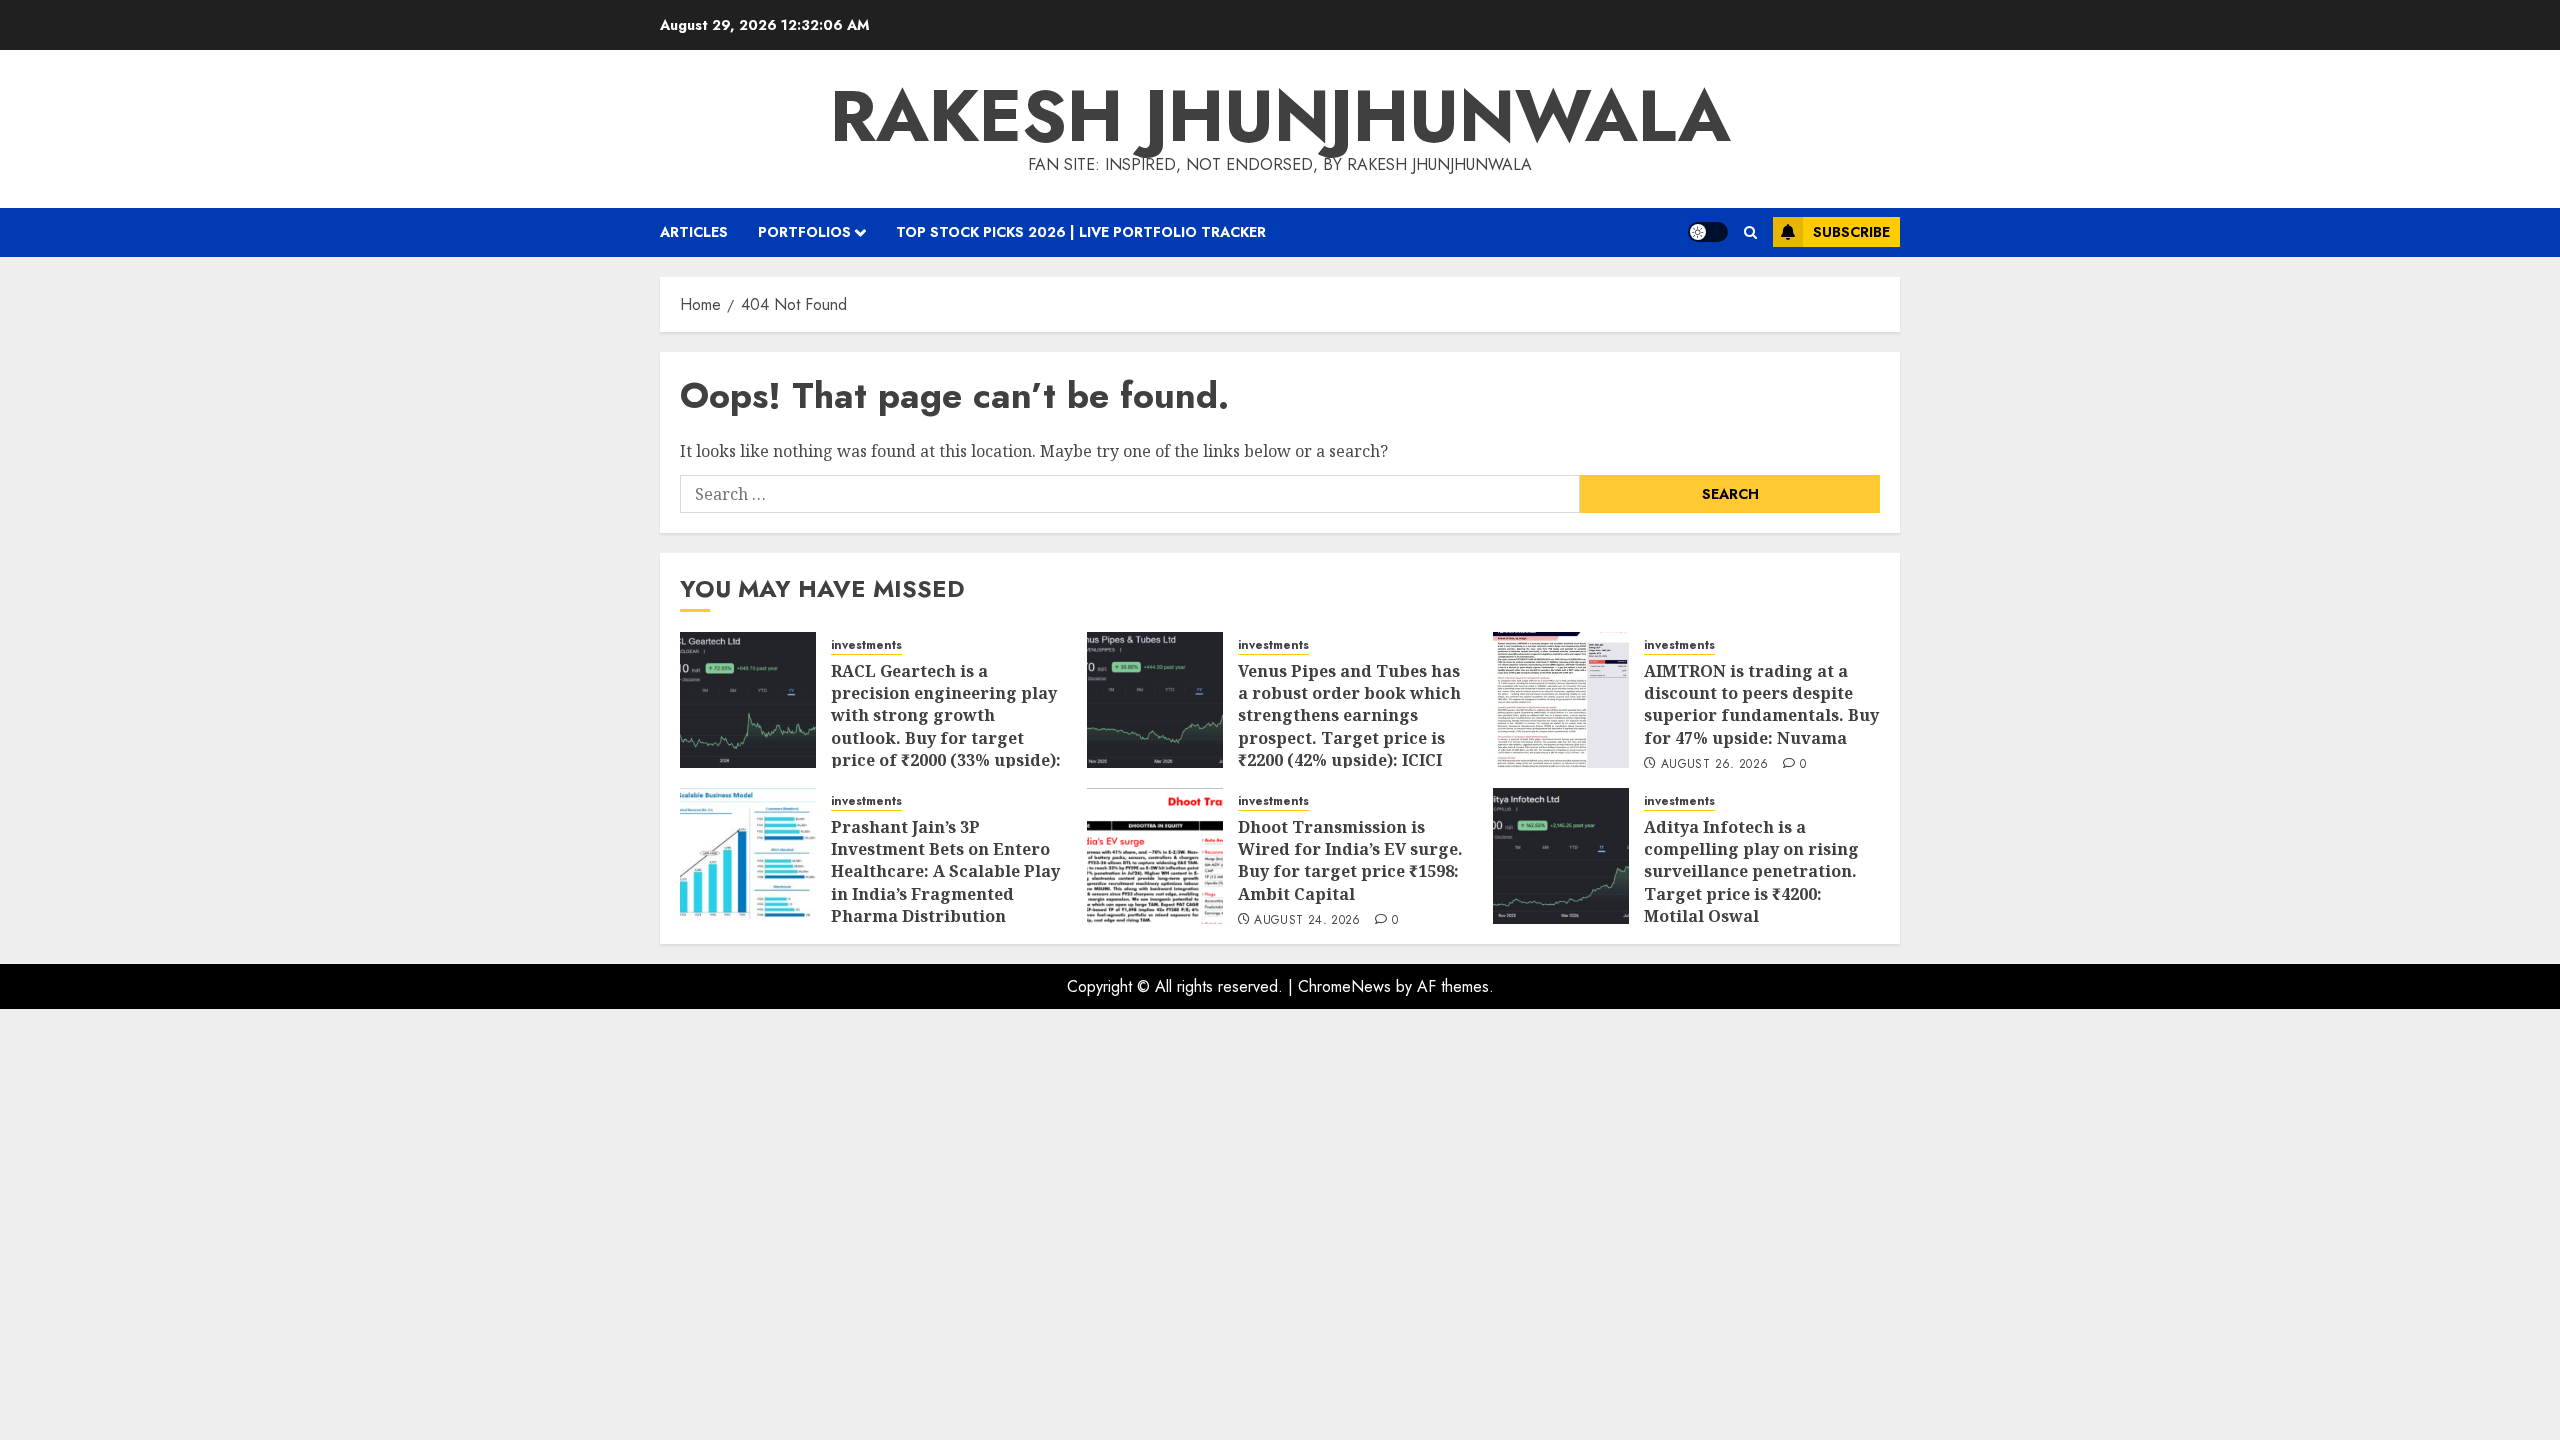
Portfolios (804, 232)
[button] (1750, 232)
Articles (694, 232)
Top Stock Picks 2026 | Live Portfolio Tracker (1081, 232)
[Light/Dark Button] (1708, 232)
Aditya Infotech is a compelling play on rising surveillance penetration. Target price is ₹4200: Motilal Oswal (1751, 872)
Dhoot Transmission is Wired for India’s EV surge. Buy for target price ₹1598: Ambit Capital (1350, 860)
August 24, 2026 (1307, 921)
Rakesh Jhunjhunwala (1280, 116)
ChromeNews (1344, 986)
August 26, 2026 (1714, 765)
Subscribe (1851, 232)
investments (866, 645)
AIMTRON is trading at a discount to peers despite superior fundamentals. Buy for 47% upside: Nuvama (1761, 704)
